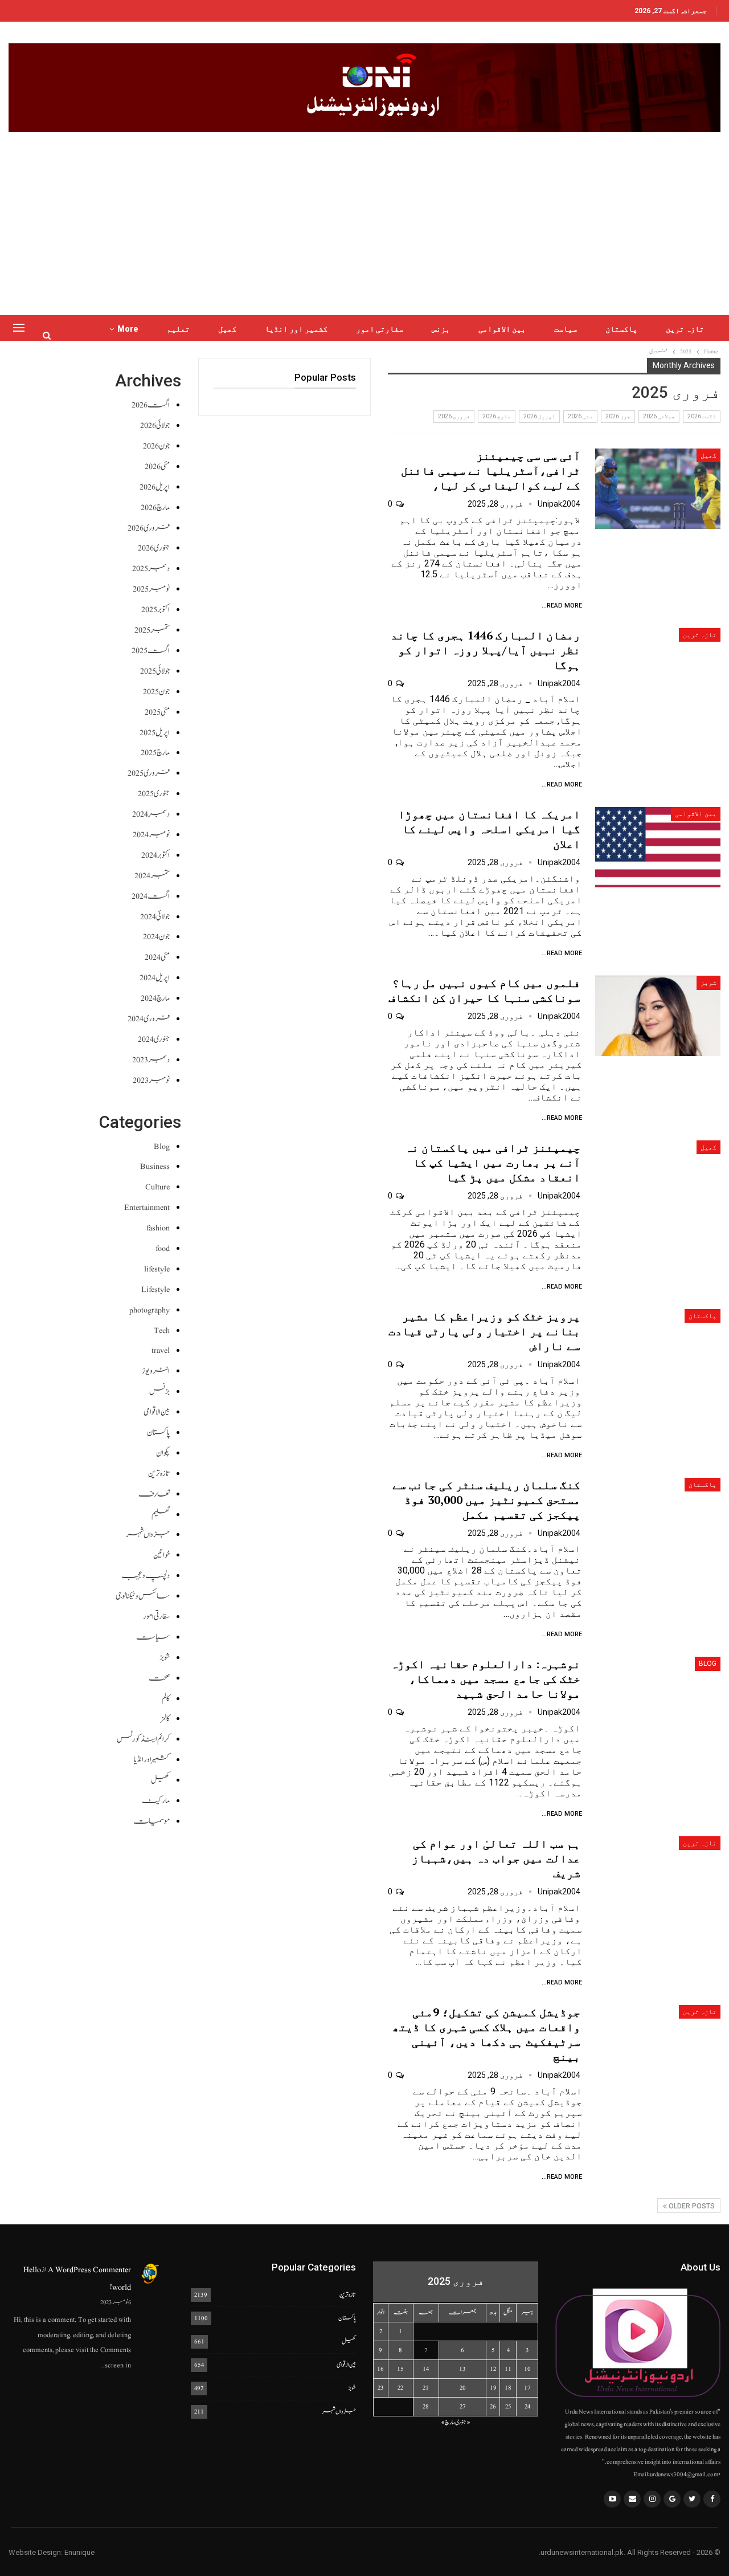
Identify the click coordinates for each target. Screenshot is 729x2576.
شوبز (708, 983)
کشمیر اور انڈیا (296, 329)
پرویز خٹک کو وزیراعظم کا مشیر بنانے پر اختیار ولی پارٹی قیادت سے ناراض (484, 1331)
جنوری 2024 (154, 1039)
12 (493, 2369)
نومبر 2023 (151, 1080)
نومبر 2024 (151, 835)
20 (463, 2388)
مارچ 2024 (155, 998)
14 (426, 2369)
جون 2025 (156, 692)
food (163, 1248)
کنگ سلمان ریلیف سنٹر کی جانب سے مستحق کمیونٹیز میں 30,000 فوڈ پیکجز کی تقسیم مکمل (486, 1500)
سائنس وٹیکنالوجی (143, 1596)
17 (527, 2388)
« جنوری (463, 2422)
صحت (159, 1678)
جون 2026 (618, 416)
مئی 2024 (157, 957)
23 (381, 2388)
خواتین (161, 1555)
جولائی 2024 (155, 917)
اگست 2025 (151, 651)
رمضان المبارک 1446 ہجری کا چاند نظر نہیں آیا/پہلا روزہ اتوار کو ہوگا (486, 650)
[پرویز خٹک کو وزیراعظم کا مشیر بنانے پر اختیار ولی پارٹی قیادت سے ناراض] (658, 1349)
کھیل (227, 329)
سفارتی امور (380, 329)
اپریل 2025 (155, 733)
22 (400, 2388)
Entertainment (147, 1207)
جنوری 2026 (154, 548)
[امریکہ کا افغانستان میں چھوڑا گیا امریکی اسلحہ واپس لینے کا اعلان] (658, 847)
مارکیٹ (156, 1801)
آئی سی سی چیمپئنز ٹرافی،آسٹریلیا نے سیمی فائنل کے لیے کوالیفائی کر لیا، (491, 470)
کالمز (165, 1719)
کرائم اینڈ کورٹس (143, 1739)
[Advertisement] (364, 218)
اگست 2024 (151, 896)
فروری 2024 (149, 1019)
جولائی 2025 (155, 671)
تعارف (154, 1494)
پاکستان (621, 329)
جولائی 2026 (659, 416)
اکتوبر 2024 (155, 855)
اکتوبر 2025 (155, 610)
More (128, 329)
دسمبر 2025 (151, 568)
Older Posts (691, 2206)
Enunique (79, 2552)
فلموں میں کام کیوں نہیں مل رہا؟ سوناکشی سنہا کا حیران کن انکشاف (484, 990)
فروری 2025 (149, 773)
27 (463, 2406)
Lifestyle (155, 1289)
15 (400, 2369)
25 (508, 2406)
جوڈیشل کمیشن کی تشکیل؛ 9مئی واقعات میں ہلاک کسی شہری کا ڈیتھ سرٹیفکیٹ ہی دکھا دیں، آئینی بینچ (486, 2034)
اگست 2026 (702, 416)
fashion (158, 1228)
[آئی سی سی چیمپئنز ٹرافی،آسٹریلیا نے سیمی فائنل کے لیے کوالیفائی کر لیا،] (658, 489)
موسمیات (151, 1821)
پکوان (163, 1453)
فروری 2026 (454, 416)
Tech (162, 1330)
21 (426, 2388)
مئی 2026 (580, 416)
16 (380, 2369)
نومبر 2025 (151, 589)
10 (527, 2369)
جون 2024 (156, 937)
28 (426, 2406)
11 (508, 2369)
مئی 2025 (157, 712)
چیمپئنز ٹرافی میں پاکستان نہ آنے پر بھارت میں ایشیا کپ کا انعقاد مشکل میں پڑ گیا (493, 1162)
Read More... (562, 606)
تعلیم (178, 329)
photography (150, 1310)
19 (493, 2388)
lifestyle (157, 1269)
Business (155, 1166)
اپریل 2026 (539, 416)
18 (508, 2388)
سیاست (566, 329)
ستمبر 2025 (152, 630)
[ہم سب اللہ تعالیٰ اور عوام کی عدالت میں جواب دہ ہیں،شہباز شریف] (658, 1876)
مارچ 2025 (155, 753)
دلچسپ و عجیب (146, 1576)
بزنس (441, 329)
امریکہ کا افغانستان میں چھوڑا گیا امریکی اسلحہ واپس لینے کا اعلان (489, 829)
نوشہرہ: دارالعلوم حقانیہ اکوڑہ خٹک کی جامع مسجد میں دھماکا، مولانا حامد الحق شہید (486, 1679)
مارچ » (448, 2422)
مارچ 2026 (497, 416)
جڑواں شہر (148, 1534)
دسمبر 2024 (151, 814)
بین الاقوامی (502, 329)
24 (527, 2406)
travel (161, 1350)
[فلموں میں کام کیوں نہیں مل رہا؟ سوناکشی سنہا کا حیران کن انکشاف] (658, 1016)
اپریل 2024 (155, 978)
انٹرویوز (156, 1371)
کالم (166, 1699)
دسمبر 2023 (151, 1060)
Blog (708, 1664)
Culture (157, 1187)
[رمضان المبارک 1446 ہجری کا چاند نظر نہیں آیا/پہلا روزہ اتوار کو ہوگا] (658, 668)
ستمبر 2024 (152, 876)
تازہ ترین (685, 329)
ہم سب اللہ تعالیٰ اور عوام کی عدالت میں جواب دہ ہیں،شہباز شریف (496, 1858)
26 (493, 2406)
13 (462, 2369)
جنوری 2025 (154, 794)
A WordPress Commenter (89, 2270)
